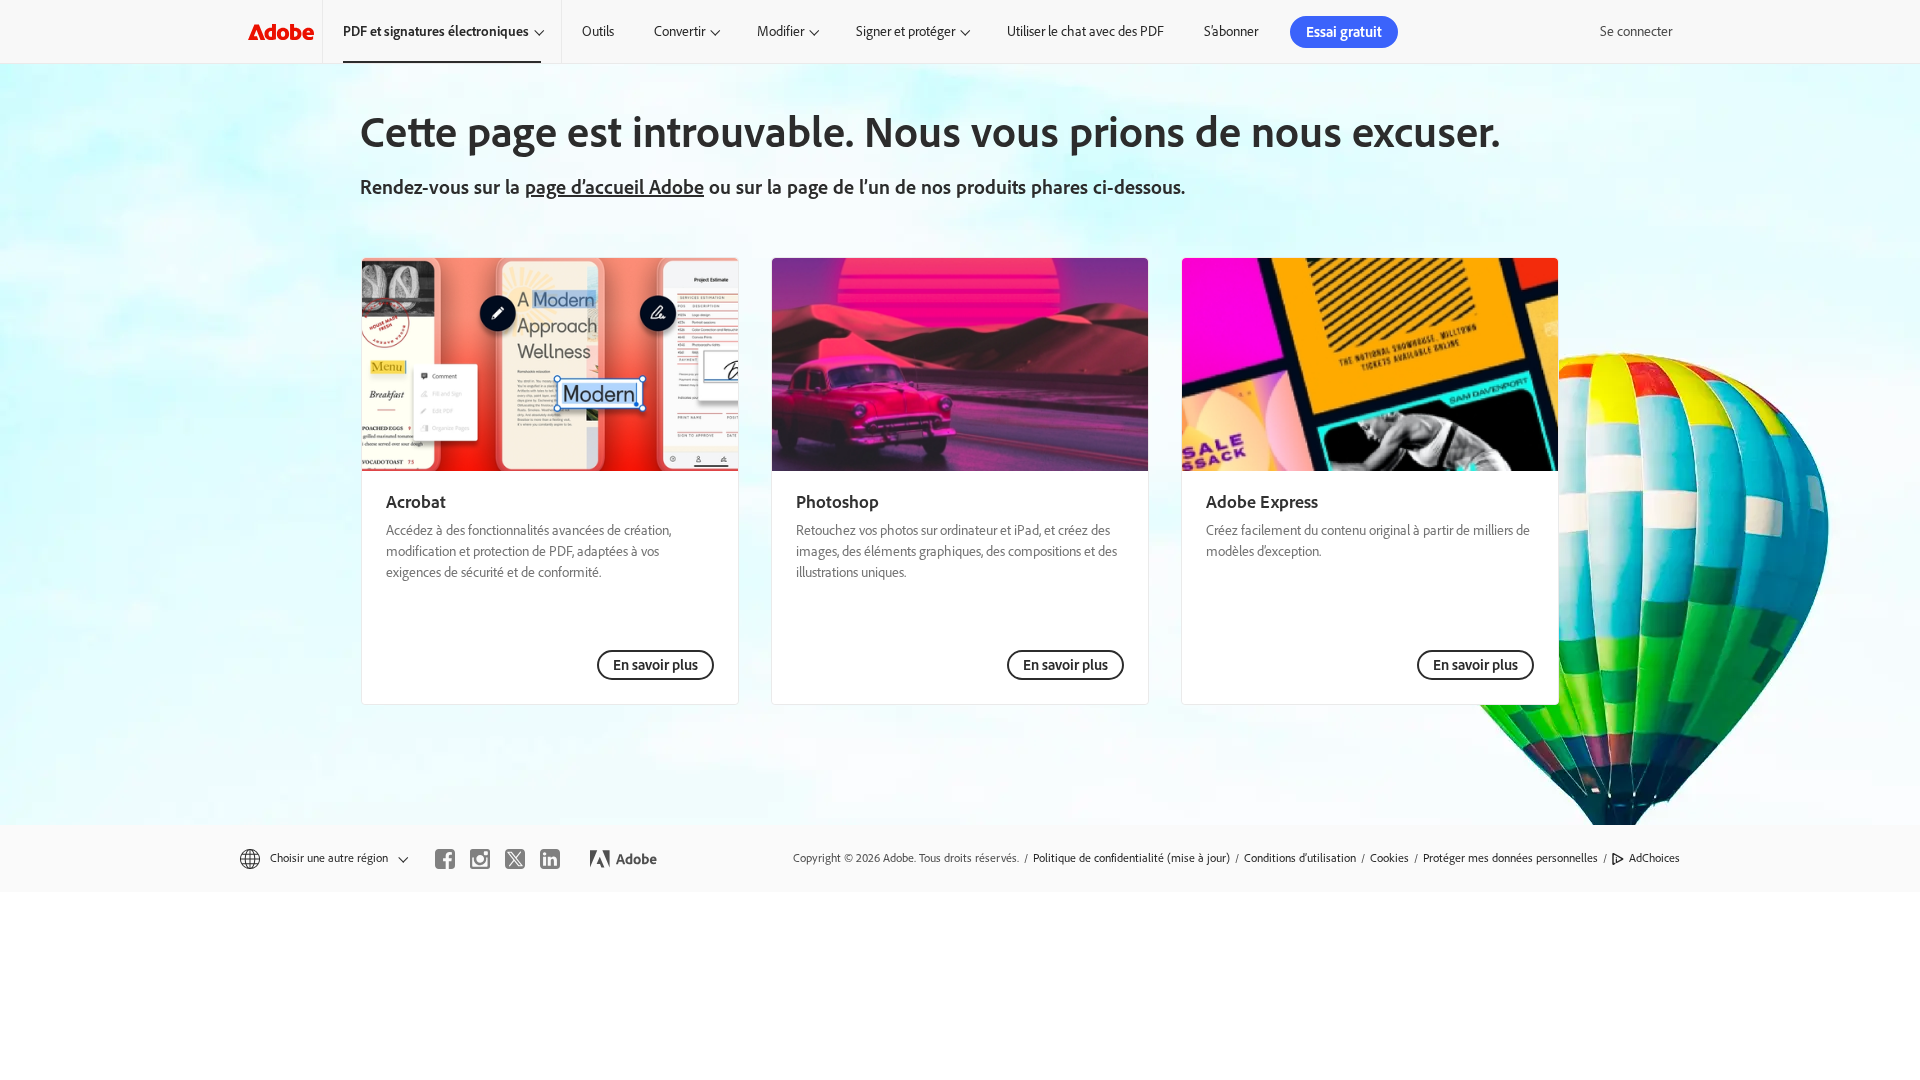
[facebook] (445, 859)
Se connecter (1636, 31)
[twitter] (515, 859)
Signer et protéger (905, 31)
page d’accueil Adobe (614, 187)
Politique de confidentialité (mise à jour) (1131, 858)
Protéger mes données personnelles (1510, 858)
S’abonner (1231, 31)
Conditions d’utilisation (1300, 858)
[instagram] (480, 859)
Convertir (679, 31)
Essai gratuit (1344, 32)
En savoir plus (655, 665)
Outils (598, 31)
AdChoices (1654, 858)
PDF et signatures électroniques (436, 31)
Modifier (780, 31)
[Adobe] (281, 31)
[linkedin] (550, 859)
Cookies (1389, 858)
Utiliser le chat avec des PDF (1085, 31)
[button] (322, 858)
